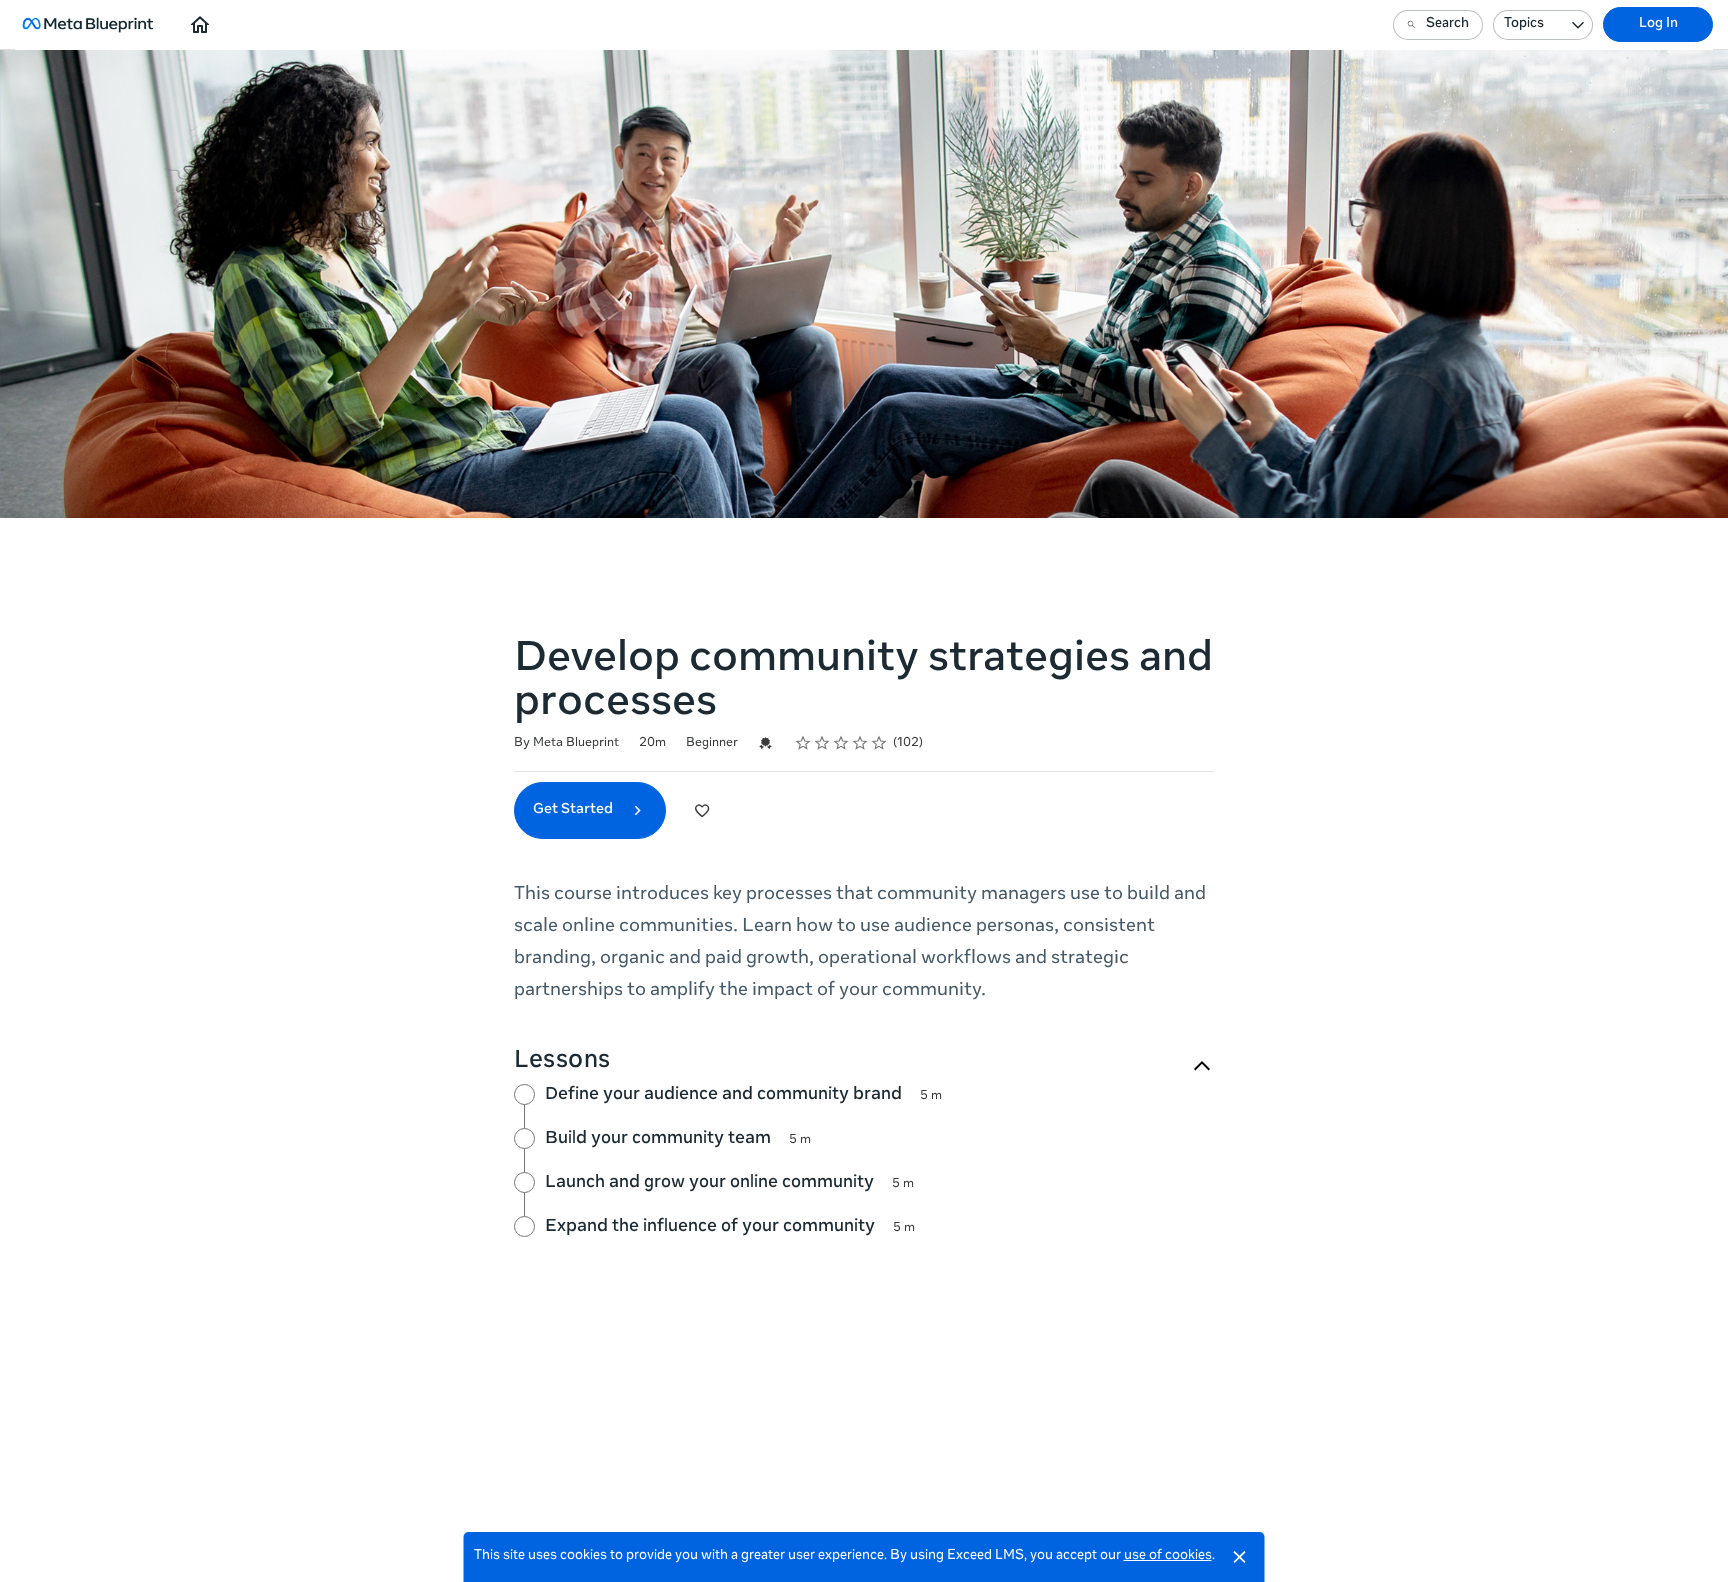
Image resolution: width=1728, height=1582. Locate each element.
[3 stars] (841, 743)
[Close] (1240, 1557)
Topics (1524, 24)
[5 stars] (879, 743)
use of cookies (1168, 1556)
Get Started (574, 810)
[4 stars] (860, 743)
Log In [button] (1658, 24)
